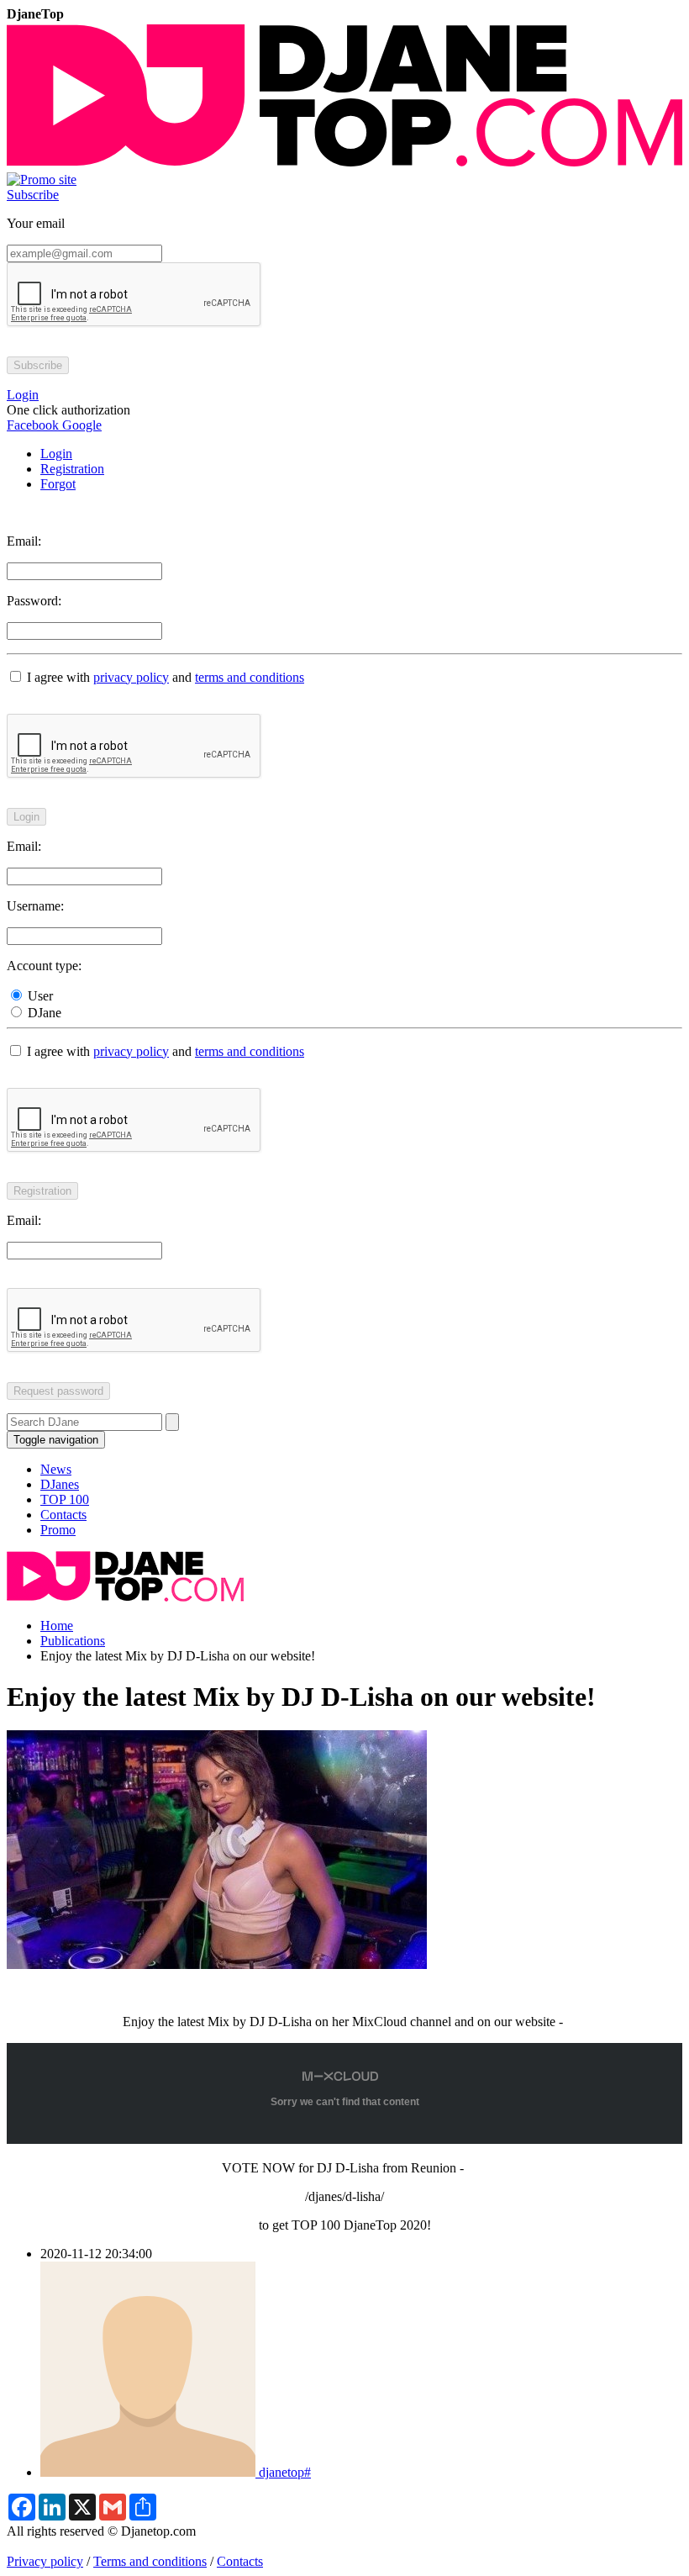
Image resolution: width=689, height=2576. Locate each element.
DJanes (60, 1484)
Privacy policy (45, 2561)
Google (80, 425)
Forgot (58, 484)
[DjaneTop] (344, 164)
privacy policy (131, 677)
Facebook (33, 425)
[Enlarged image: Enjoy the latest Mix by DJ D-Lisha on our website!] (217, 1964)
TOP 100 (65, 1499)
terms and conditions (250, 677)
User (39, 996)
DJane (43, 1013)
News (56, 1469)
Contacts (63, 1515)
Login (56, 454)
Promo (58, 1530)
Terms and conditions (150, 2561)
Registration (72, 469)
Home (57, 1626)
